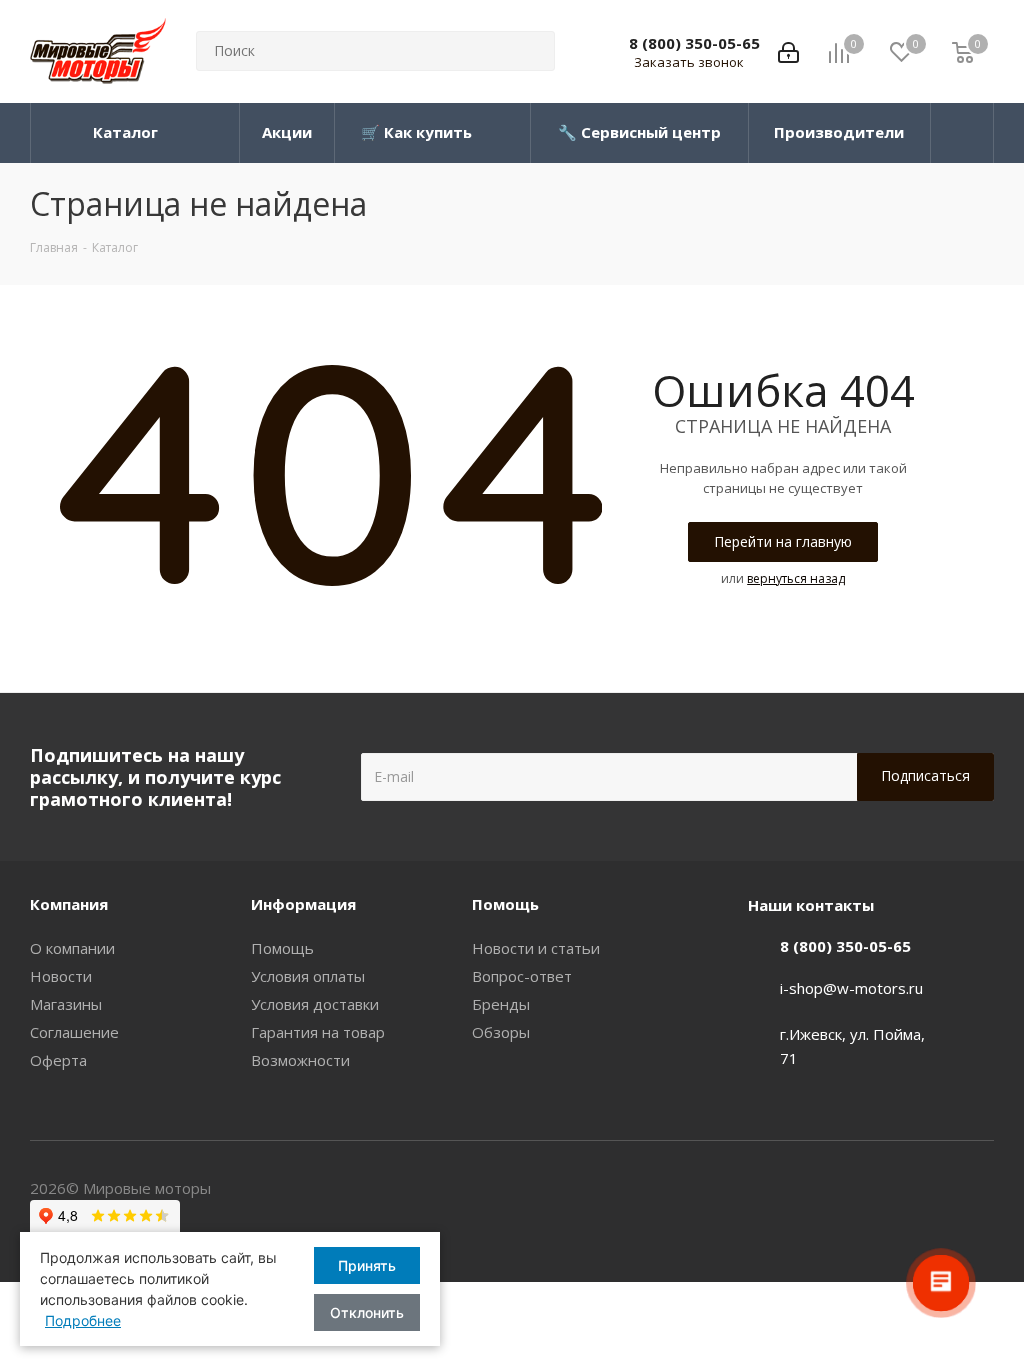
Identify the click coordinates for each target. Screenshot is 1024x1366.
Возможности (300, 1060)
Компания (69, 904)
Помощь (282, 948)
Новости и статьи (536, 948)
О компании (72, 948)
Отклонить (367, 1312)
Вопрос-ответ (522, 976)
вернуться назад (796, 578)
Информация (303, 904)
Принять (367, 1265)
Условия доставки (315, 1004)
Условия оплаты (308, 976)
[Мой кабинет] (788, 51)
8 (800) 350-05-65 (694, 43)
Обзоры (501, 1032)
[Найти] (531, 51)
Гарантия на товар (318, 1032)
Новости (61, 976)
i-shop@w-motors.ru (851, 988)
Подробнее (83, 1320)
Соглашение (74, 1032)
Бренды (501, 1004)
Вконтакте (979, 1190)
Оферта (58, 1060)
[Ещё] (962, 133)
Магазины (66, 1004)
